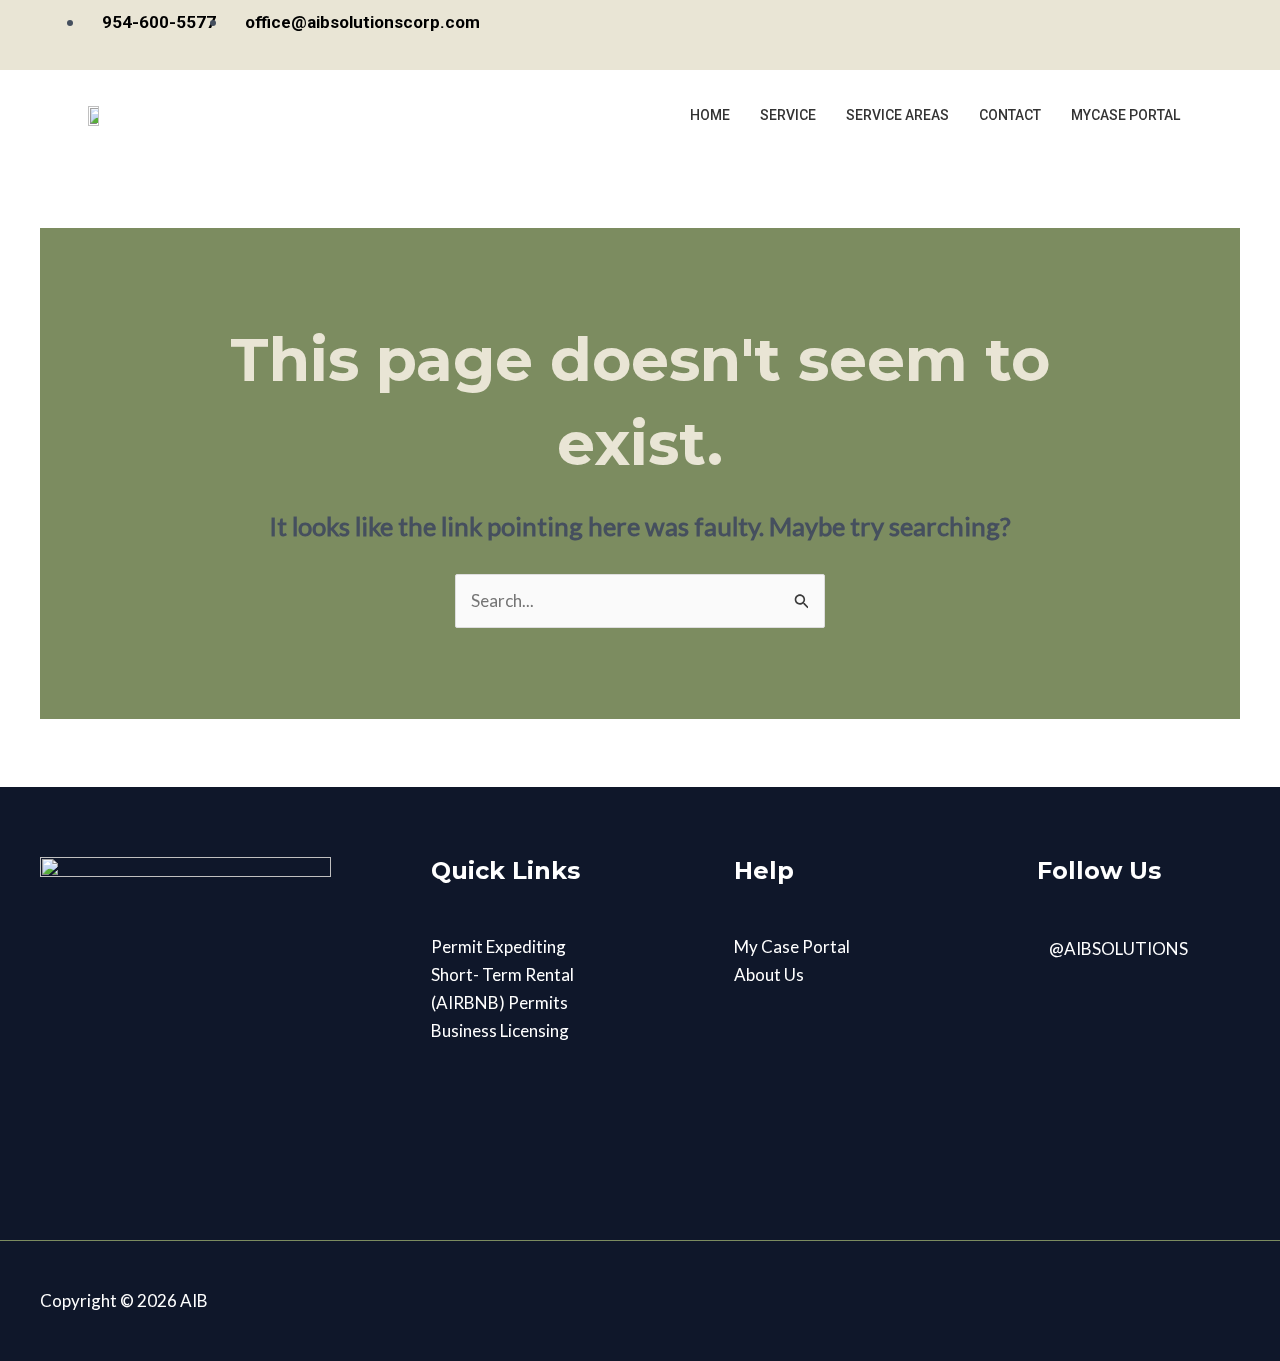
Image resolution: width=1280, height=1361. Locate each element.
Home (710, 115)
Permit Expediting (498, 946)
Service (788, 115)
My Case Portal (792, 946)
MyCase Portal (1125, 115)
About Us (769, 974)
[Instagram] (1174, 35)
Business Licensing (500, 1030)
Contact (1010, 115)
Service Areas (897, 115)
